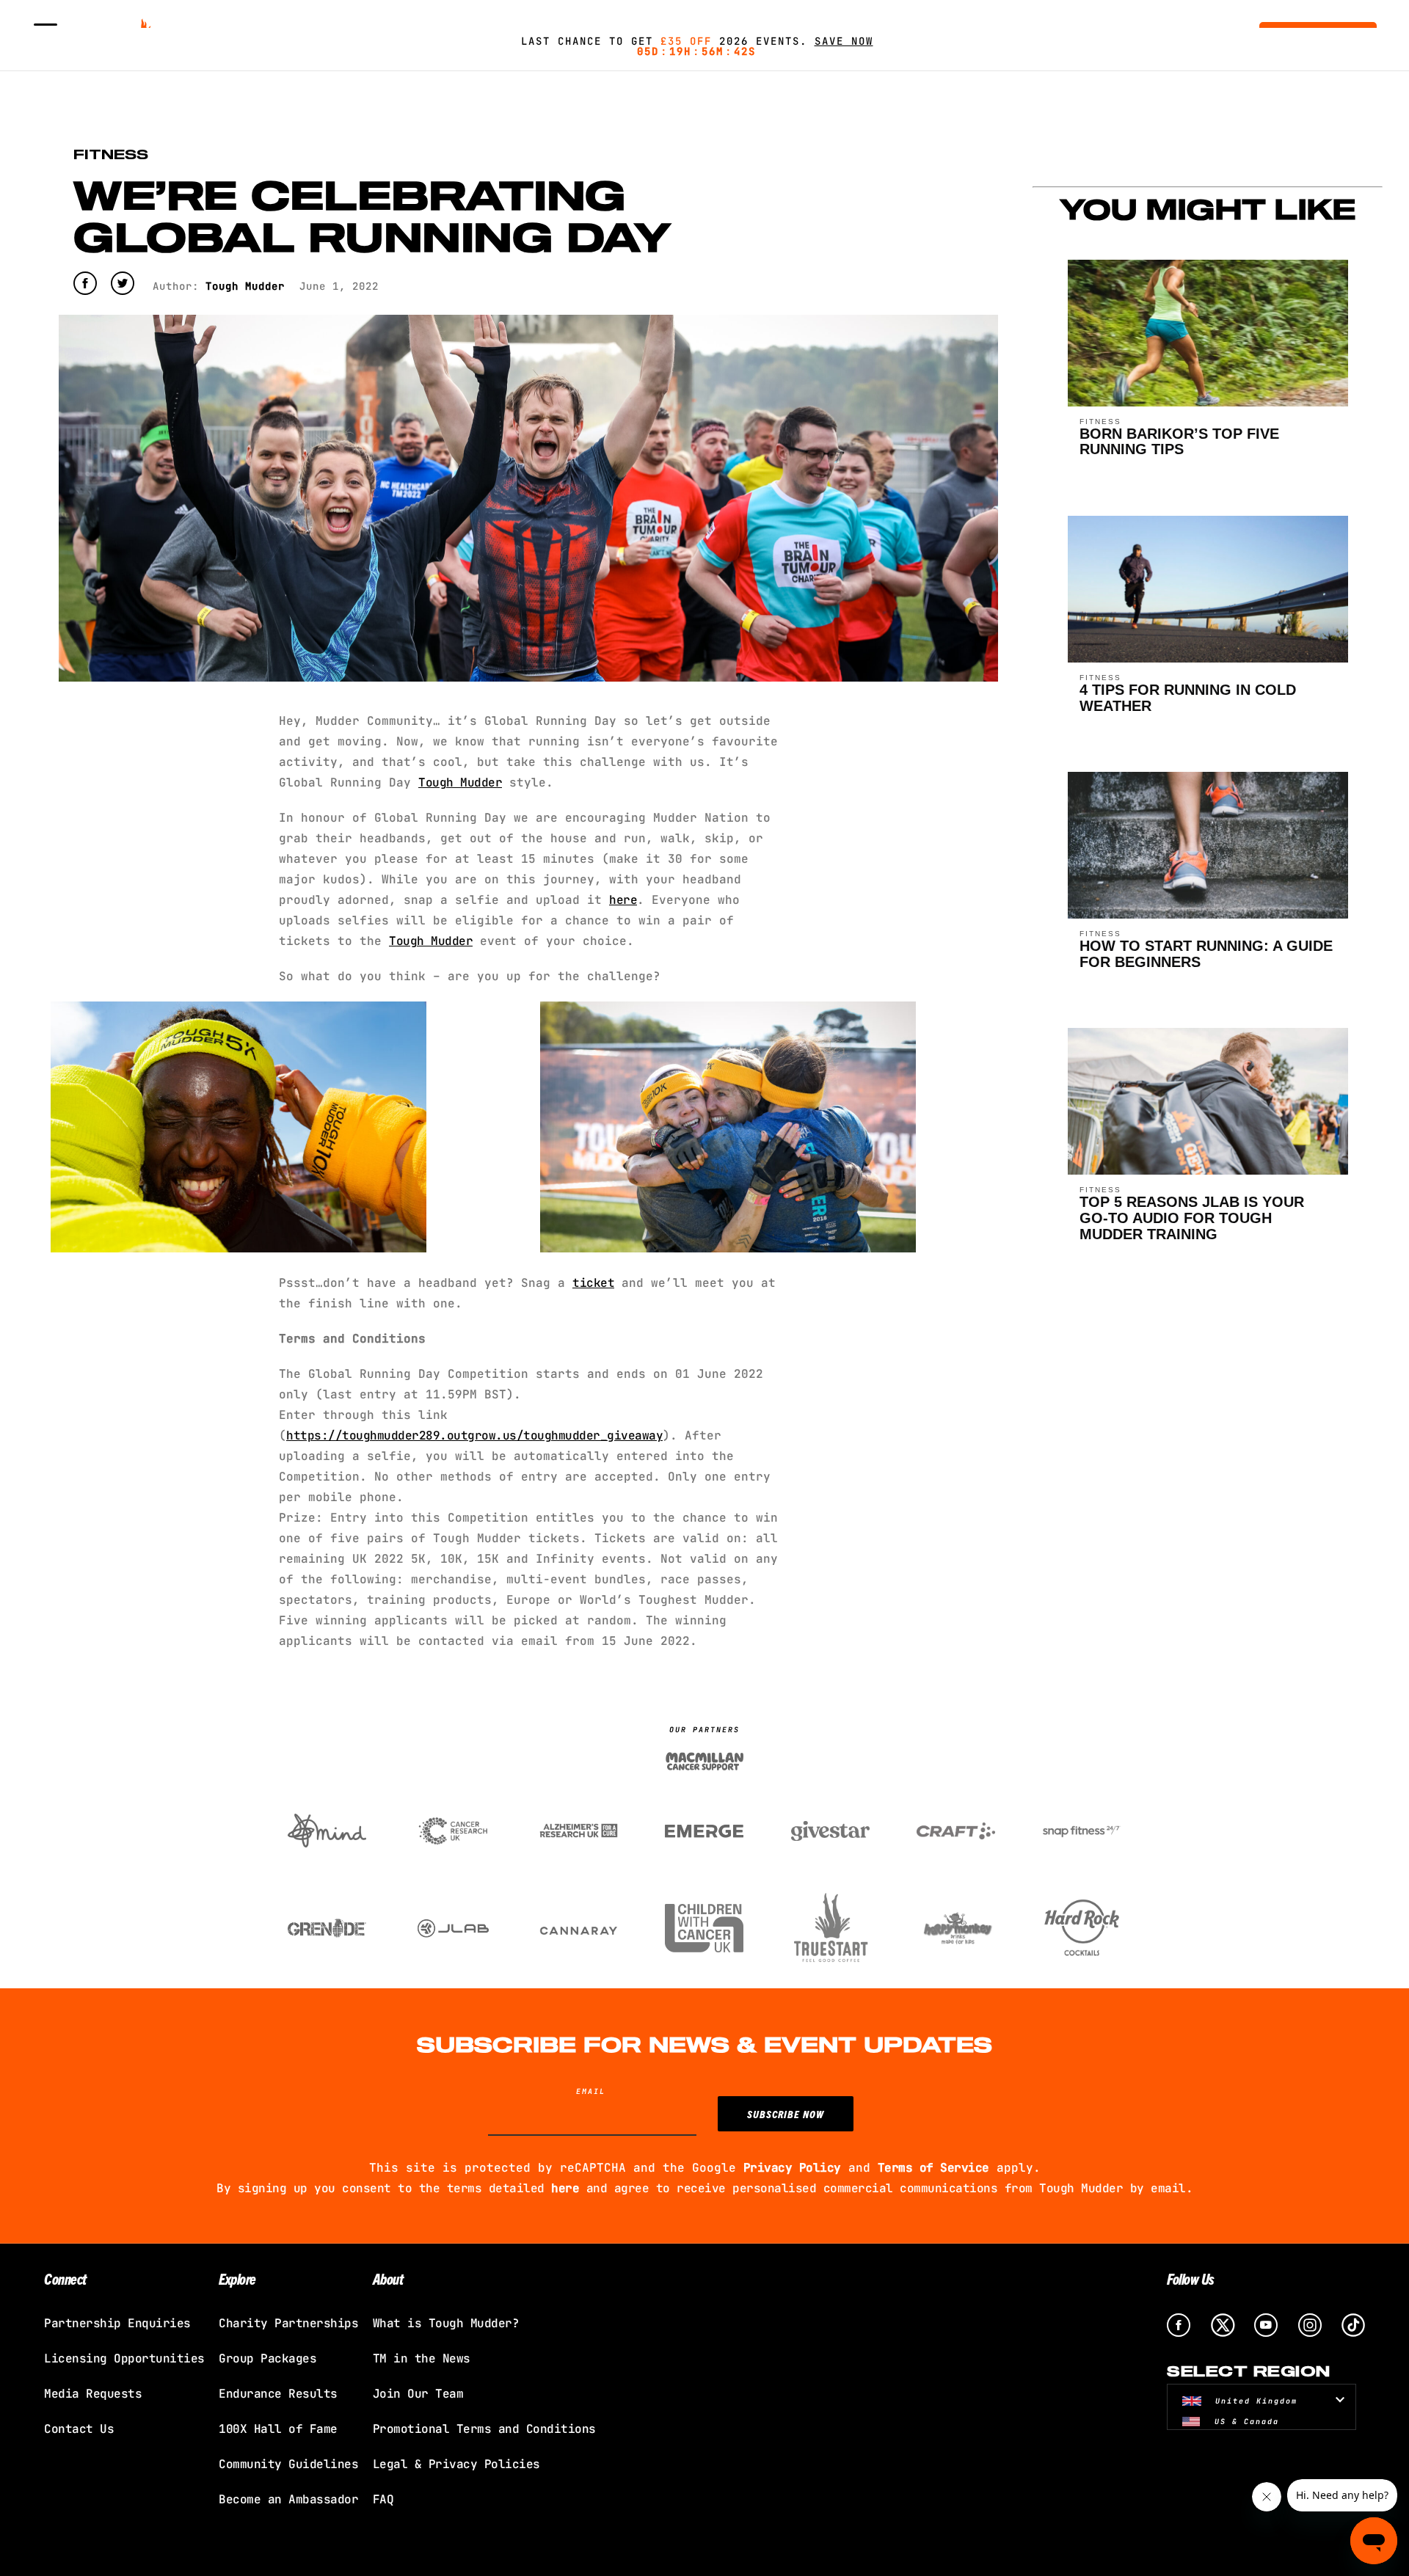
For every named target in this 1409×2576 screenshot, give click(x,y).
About (388, 2278)
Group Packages (267, 2358)
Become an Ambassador (288, 2499)
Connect (65, 2278)
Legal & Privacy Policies (456, 2464)
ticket (593, 1283)
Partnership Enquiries (117, 2323)
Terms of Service (933, 2168)
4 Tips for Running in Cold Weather (1188, 698)
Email (591, 2091)
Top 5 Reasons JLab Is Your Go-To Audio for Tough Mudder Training (1192, 1218)
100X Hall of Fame (278, 2429)
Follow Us (1191, 2278)
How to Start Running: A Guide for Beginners (1206, 954)
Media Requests (93, 2394)
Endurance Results (278, 2394)
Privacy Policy (792, 2168)
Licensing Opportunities (124, 2358)
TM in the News (422, 2358)
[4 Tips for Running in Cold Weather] (1208, 658)
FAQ (383, 2499)
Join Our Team (418, 2394)
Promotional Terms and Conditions (484, 2429)
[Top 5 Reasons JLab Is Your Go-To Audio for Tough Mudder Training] (1208, 1171)
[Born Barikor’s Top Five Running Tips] (1208, 402)
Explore (237, 2278)
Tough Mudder (431, 941)
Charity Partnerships (288, 2323)
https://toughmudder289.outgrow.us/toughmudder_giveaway (474, 1435)
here (623, 900)
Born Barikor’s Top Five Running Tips (1179, 442)
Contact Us (79, 2429)
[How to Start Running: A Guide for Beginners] (1208, 915)
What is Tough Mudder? (446, 2323)
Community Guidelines (288, 2464)
